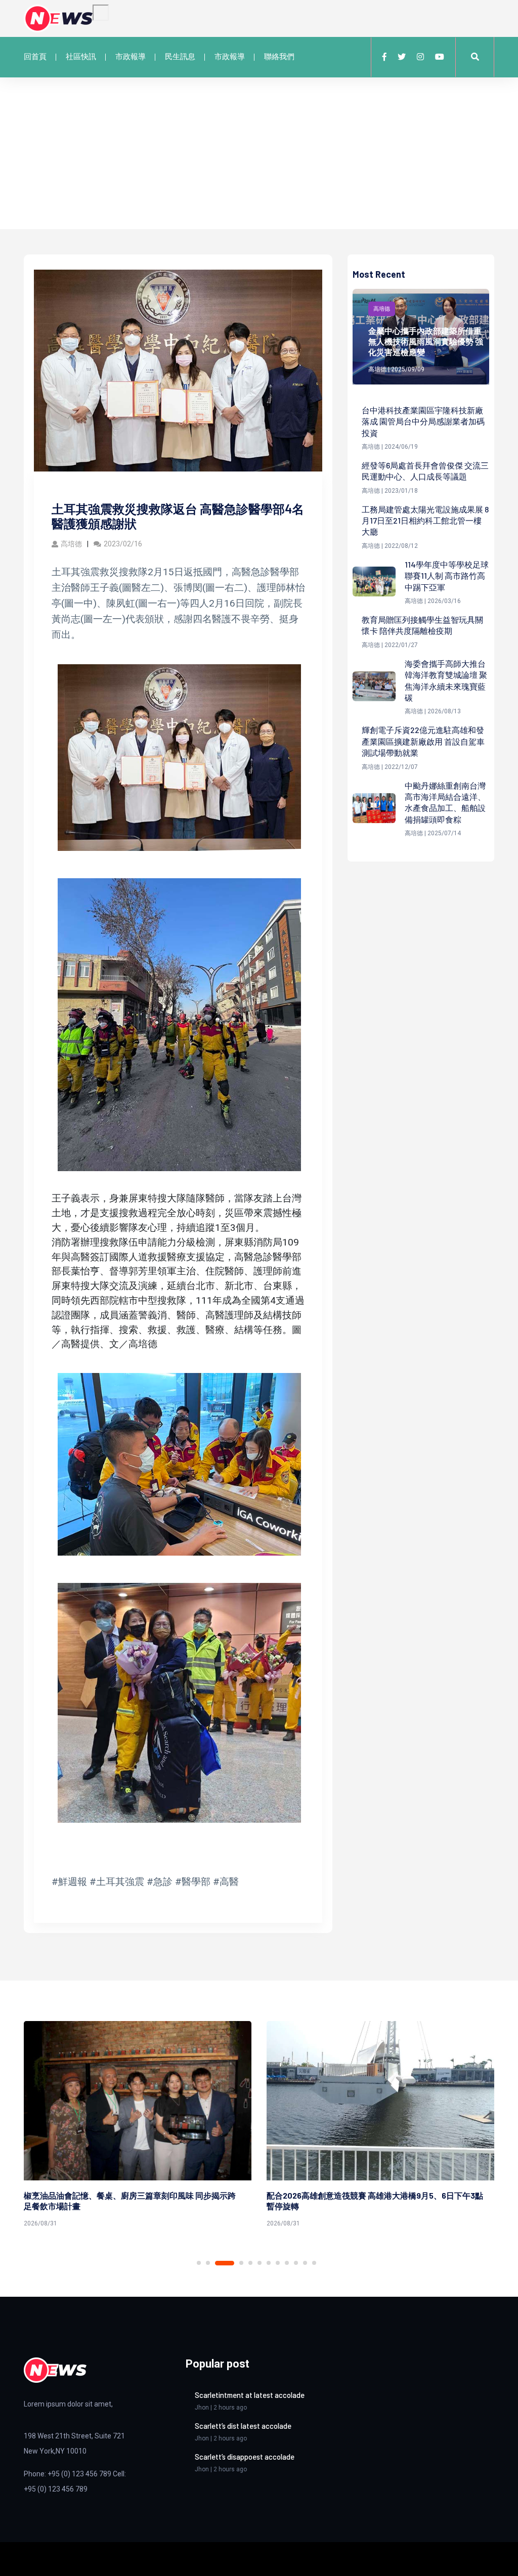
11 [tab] (305, 2263)
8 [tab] (278, 2263)
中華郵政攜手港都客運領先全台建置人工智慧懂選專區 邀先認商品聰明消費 (373, 2201)
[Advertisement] (259, 153)
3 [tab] (217, 2263)
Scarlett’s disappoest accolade (245, 2457)
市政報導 (131, 57)
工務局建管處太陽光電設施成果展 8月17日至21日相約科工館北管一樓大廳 (425, 521)
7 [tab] (269, 2263)
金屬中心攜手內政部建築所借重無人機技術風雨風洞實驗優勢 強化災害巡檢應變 (426, 341)
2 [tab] (208, 2263)
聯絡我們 (279, 57)
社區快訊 (81, 57)
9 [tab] (287, 2263)
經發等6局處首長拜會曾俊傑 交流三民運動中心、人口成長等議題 (425, 471)
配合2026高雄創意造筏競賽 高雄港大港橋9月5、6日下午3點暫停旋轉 (132, 2201)
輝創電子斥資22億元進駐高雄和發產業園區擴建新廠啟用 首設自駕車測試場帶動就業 (423, 741)
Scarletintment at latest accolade (250, 2395)
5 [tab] (250, 2263)
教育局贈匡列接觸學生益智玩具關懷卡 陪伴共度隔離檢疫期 (422, 625)
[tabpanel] (138, 2126)
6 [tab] (260, 2263)
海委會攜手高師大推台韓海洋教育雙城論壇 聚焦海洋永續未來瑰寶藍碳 (446, 680)
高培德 (71, 544)
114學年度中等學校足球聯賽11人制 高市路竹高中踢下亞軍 (447, 576)
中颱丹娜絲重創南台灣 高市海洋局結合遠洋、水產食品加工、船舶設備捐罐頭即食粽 (445, 802)
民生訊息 (180, 57)
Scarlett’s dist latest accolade (243, 2426)
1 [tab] (199, 2263)
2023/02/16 (123, 544)
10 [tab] (296, 2263)
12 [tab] (314, 2263)
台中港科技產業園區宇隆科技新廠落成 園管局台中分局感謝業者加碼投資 (423, 421)
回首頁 (35, 57)
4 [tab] (234, 2263)
